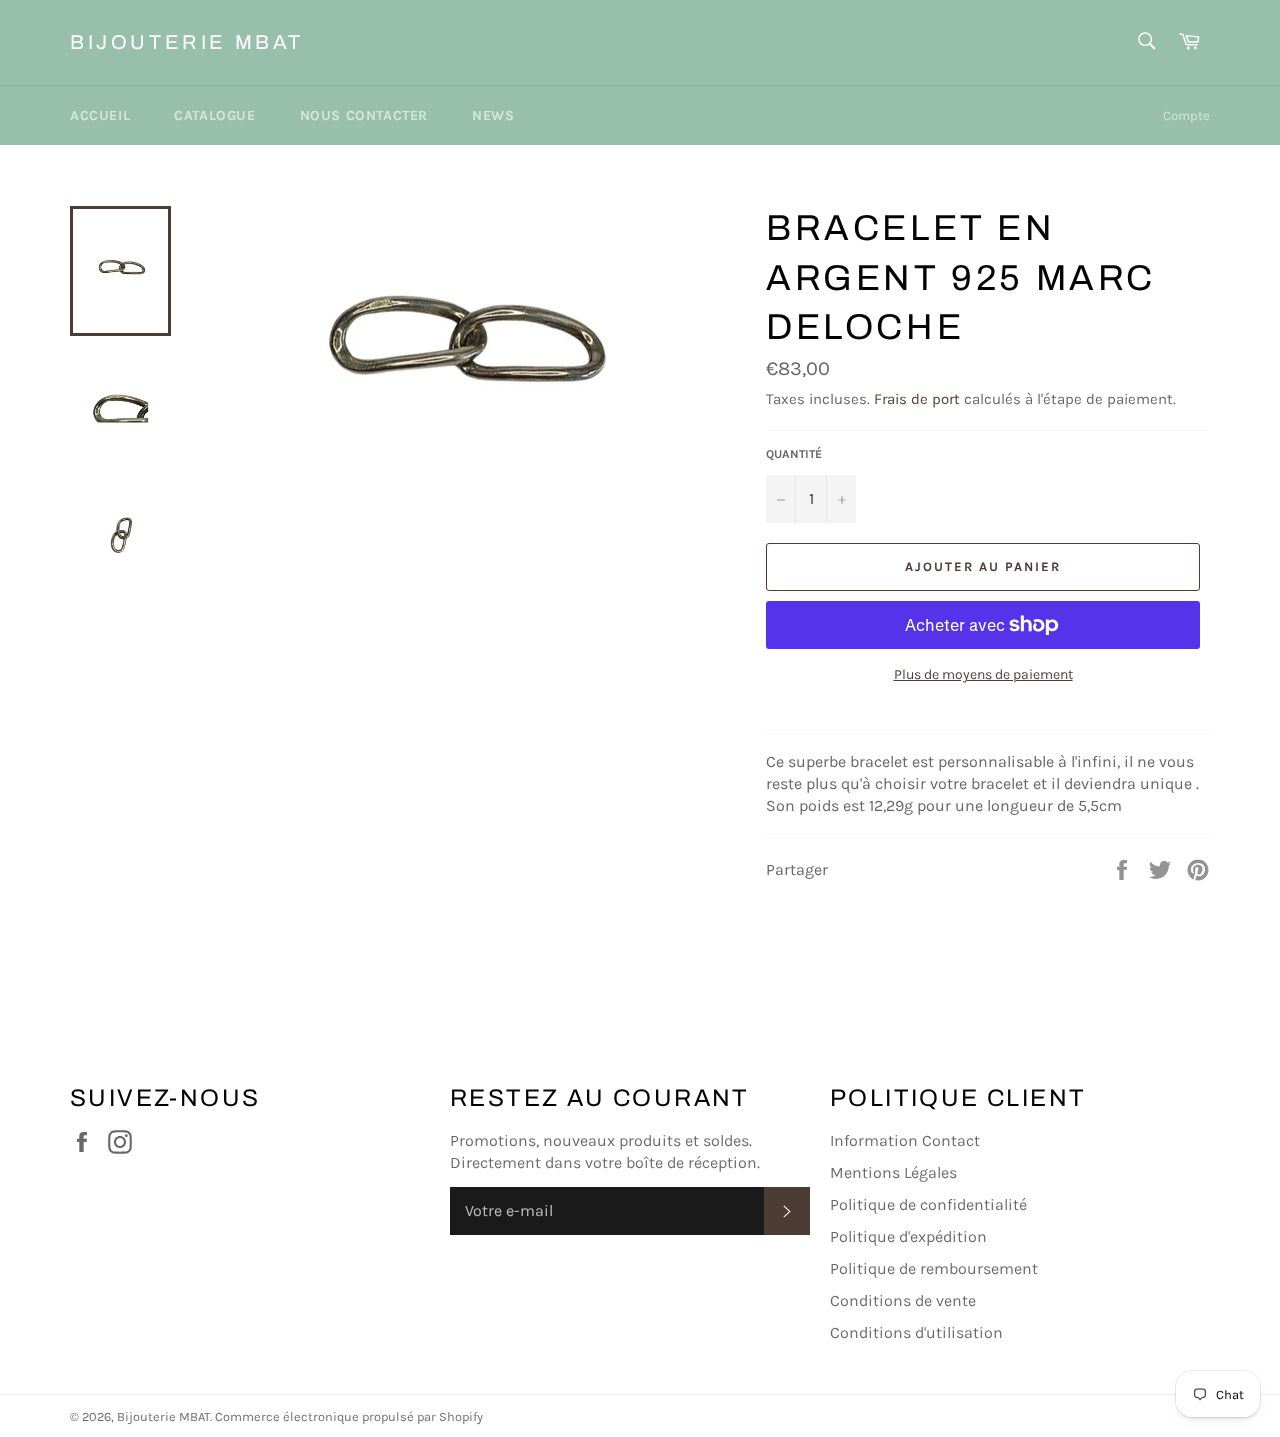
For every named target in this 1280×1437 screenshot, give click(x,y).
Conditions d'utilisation (916, 1332)
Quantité (794, 454)
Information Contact (905, 1140)
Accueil (100, 115)
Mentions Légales (893, 1172)
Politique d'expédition (908, 1236)
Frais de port (917, 399)
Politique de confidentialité (928, 1204)
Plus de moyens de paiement (983, 674)
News (493, 115)
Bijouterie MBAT (187, 42)
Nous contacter (364, 115)
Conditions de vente (903, 1300)
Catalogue (214, 115)
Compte (1186, 115)
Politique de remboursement (934, 1268)
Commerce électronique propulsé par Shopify (349, 1416)
